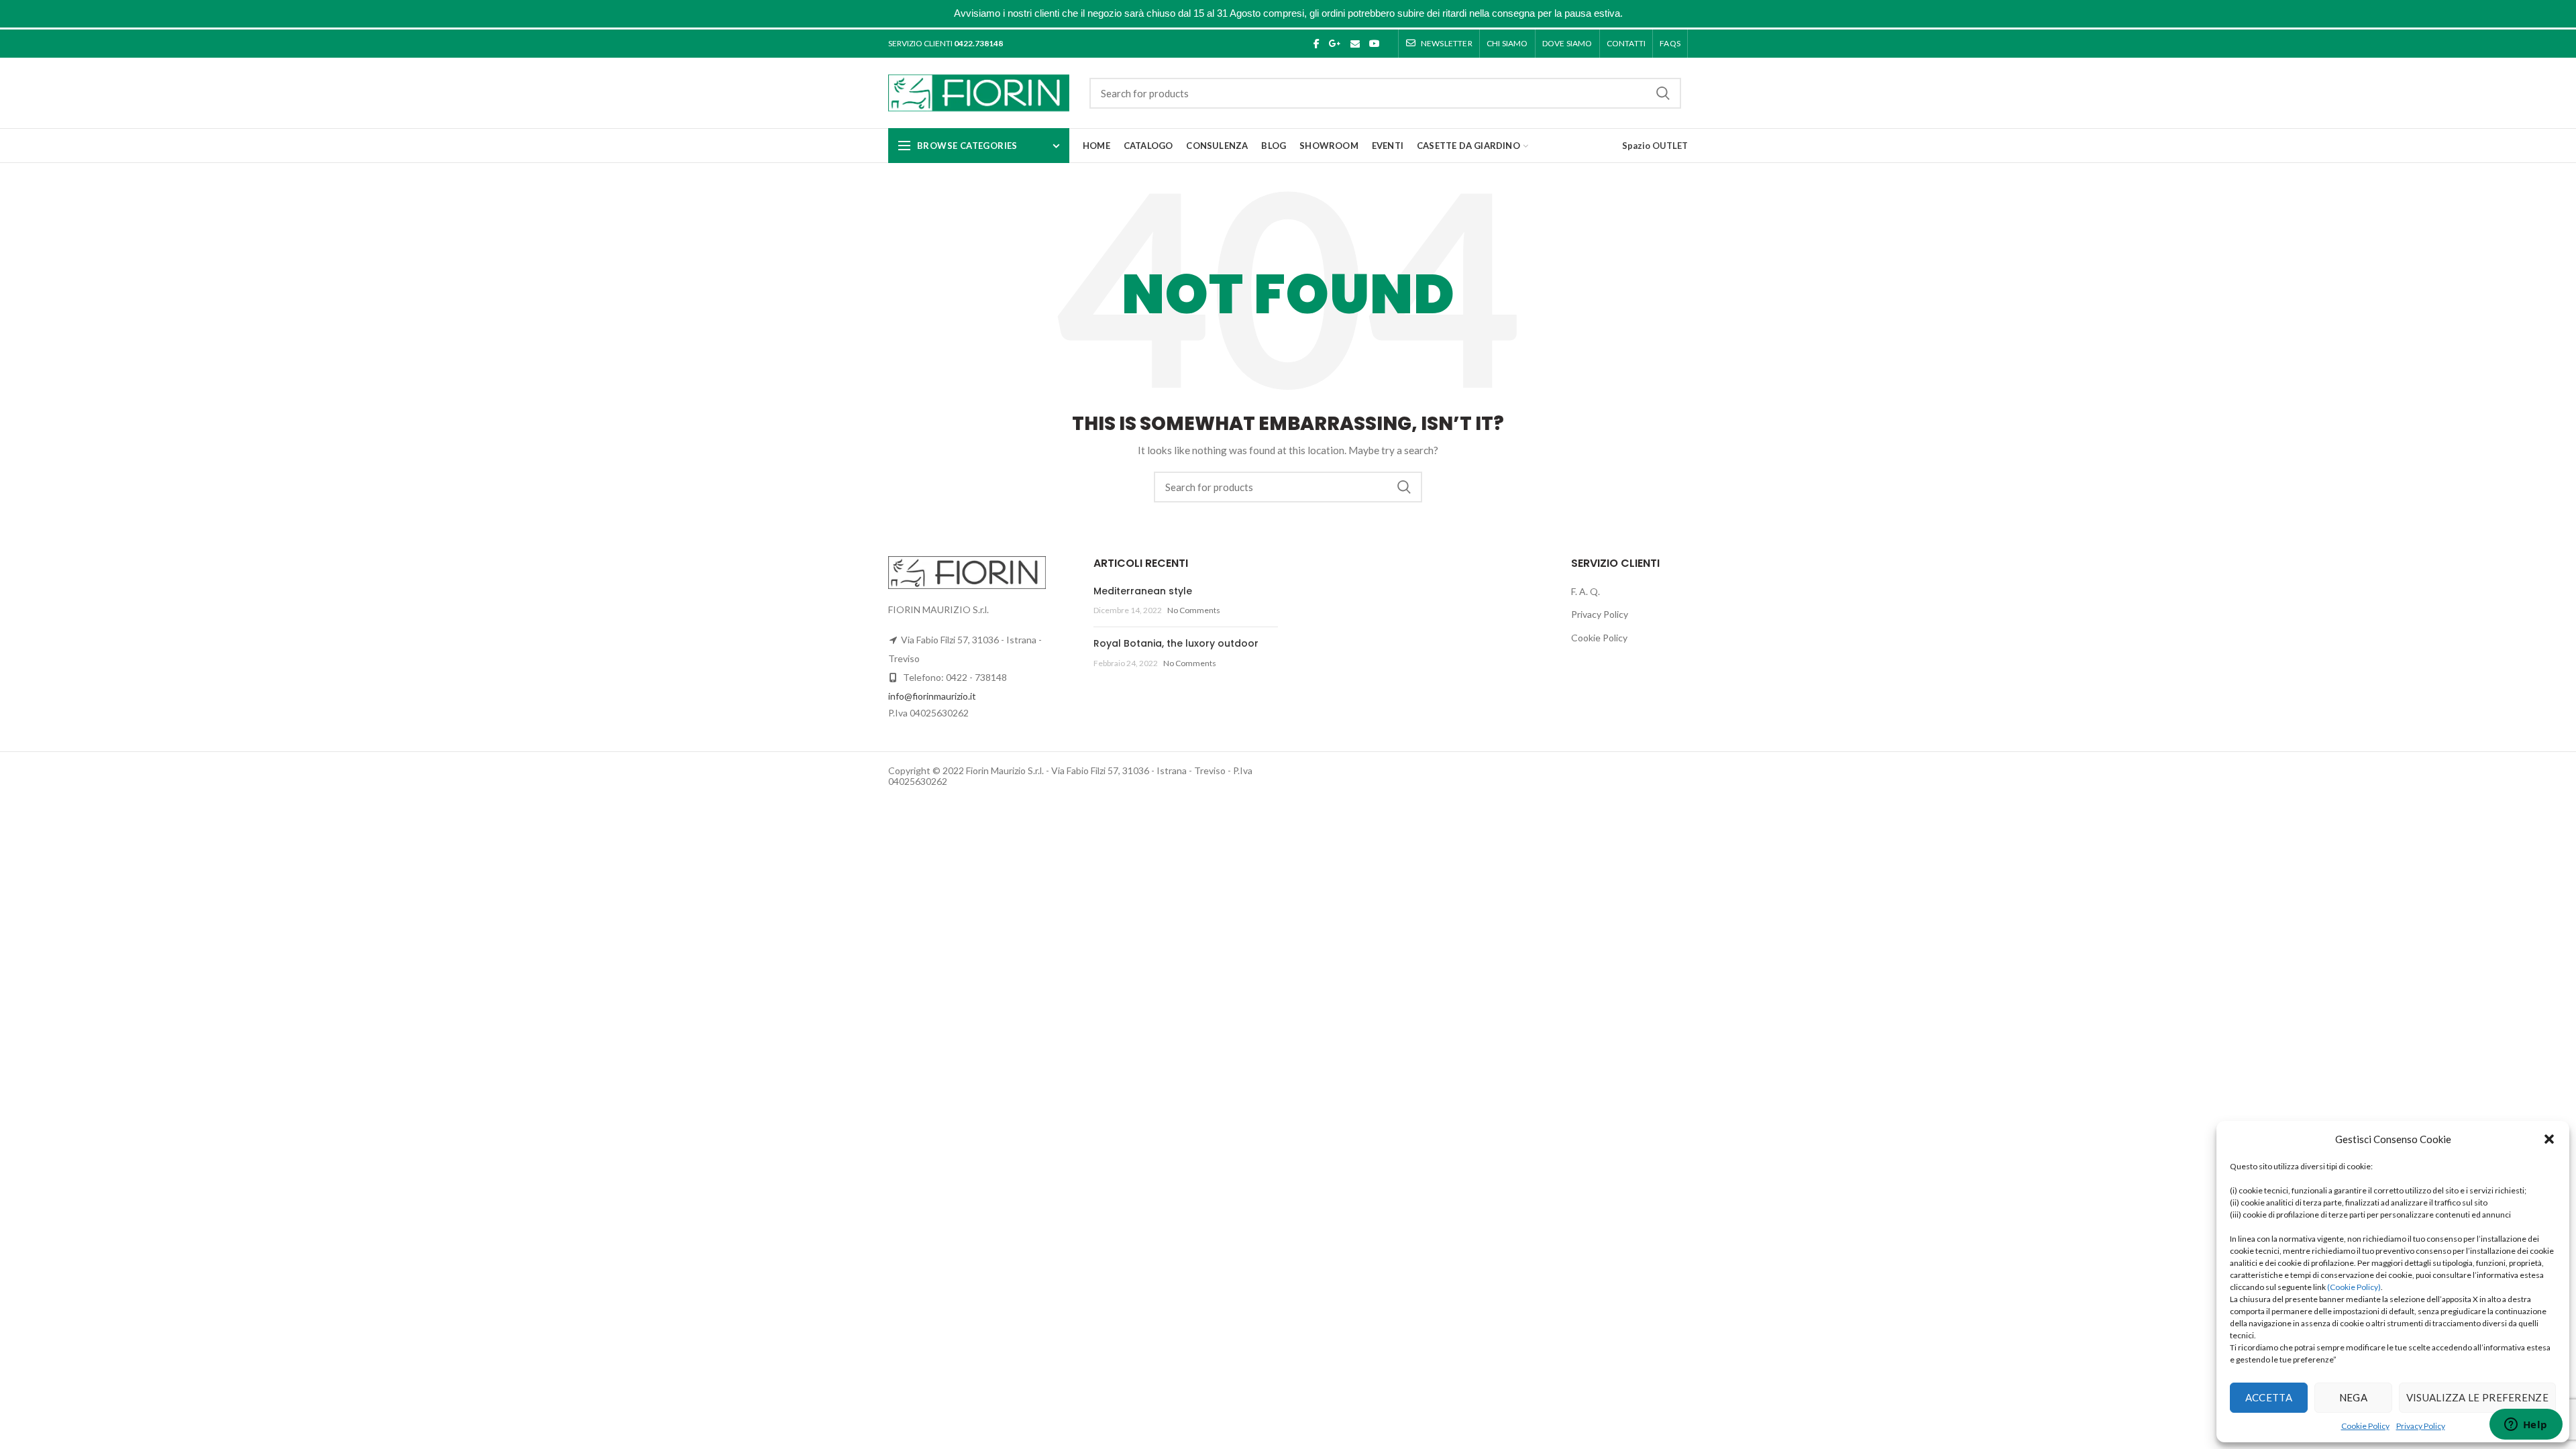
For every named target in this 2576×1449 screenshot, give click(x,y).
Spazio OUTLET (1655, 146)
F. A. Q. (1586, 591)
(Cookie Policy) (2354, 1287)
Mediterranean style (1143, 591)
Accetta (2269, 1397)
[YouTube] (1375, 44)
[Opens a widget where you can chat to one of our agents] (2526, 1426)
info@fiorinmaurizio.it (932, 696)
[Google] (1335, 44)
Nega (2353, 1397)
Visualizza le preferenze (2477, 1397)
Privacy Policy (2421, 1426)
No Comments (1194, 610)
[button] (2549, 1139)
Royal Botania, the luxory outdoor (1176, 643)
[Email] (1355, 44)
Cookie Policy (2365, 1426)
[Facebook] (1317, 44)
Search (1663, 93)
